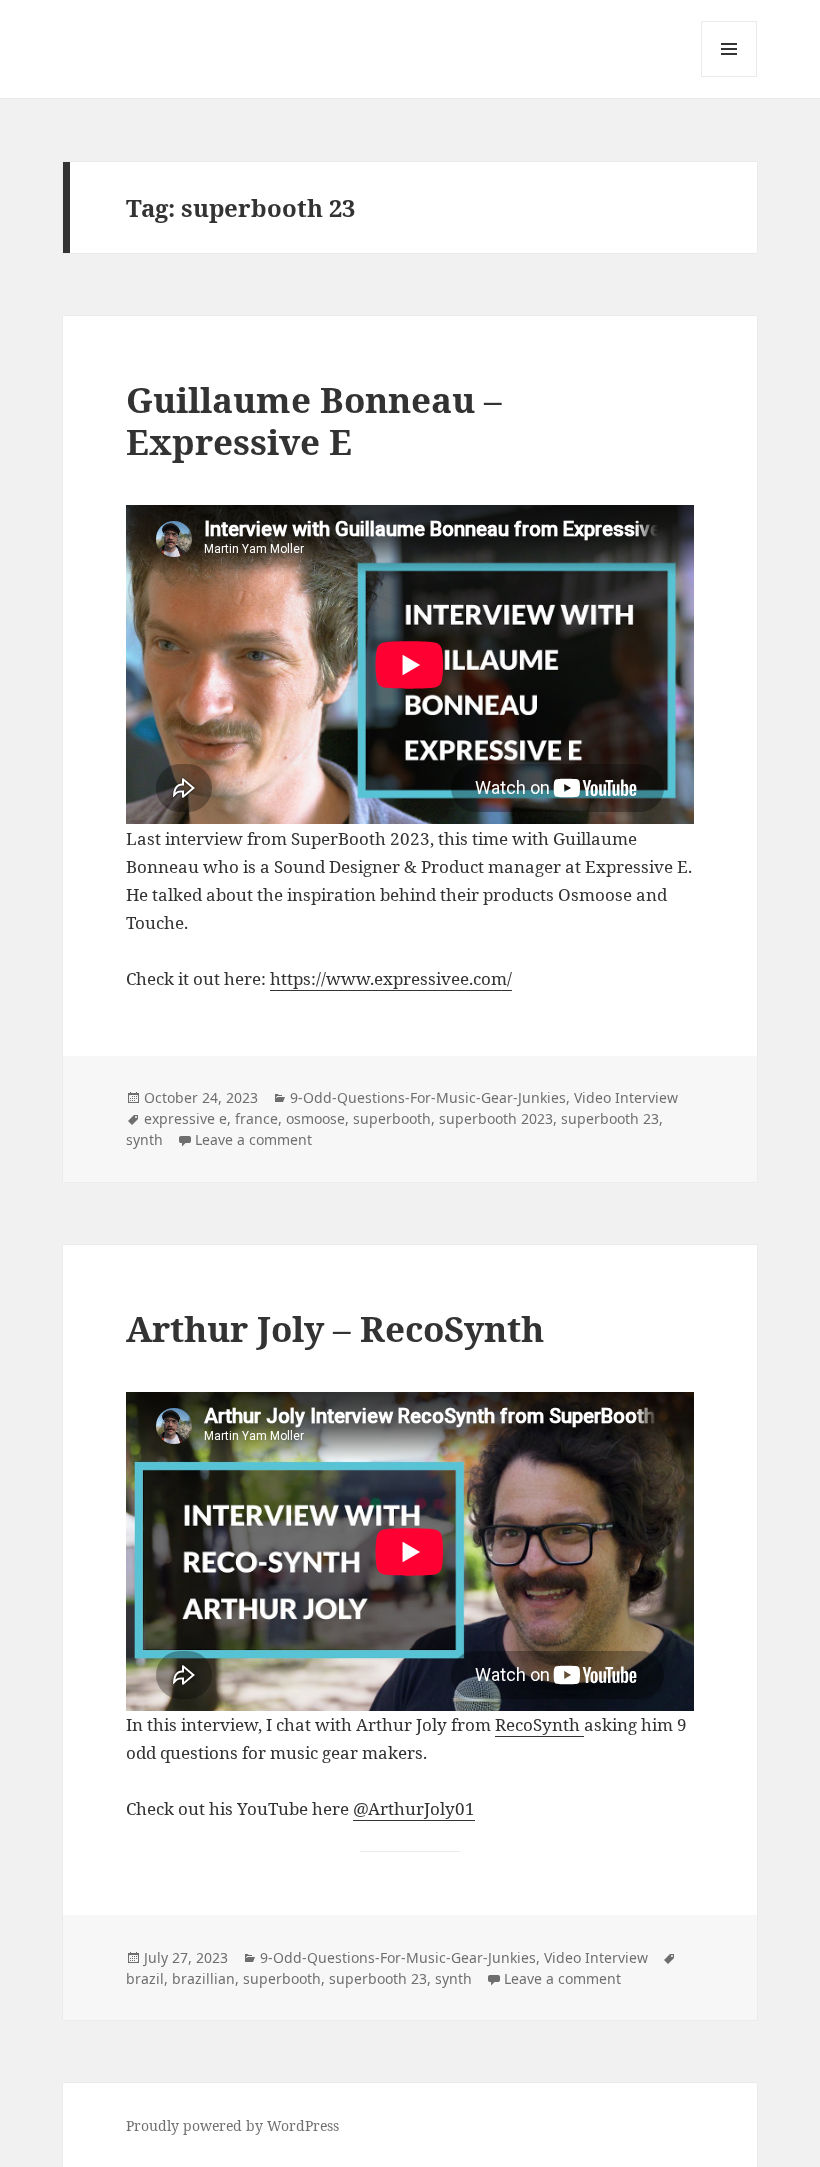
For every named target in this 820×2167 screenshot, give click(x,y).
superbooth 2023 (496, 1118)
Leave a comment (253, 1139)
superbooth (392, 1118)
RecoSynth (539, 1724)
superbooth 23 (610, 1118)
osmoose (315, 1118)
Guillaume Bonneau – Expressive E (314, 420)
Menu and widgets (729, 76)
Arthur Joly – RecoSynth (335, 1328)
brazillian (203, 1978)
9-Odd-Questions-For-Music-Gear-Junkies (428, 1097)
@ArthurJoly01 (414, 1808)
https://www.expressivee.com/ (391, 978)
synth (144, 1139)
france (256, 1118)
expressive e (185, 1118)
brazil (145, 1978)
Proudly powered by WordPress (232, 2125)
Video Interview (626, 1097)
